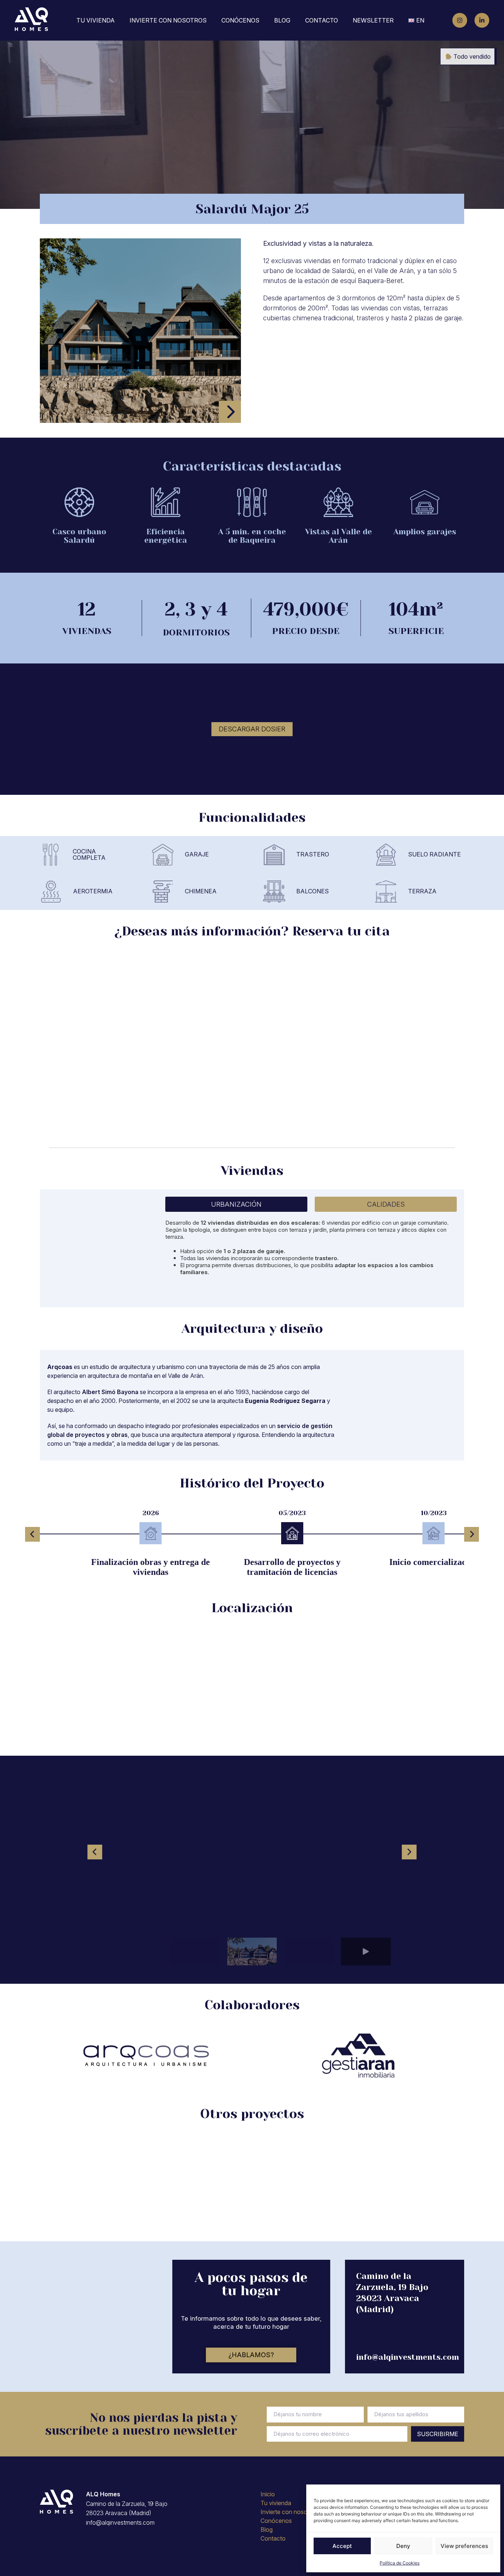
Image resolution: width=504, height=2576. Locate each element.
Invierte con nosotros (168, 20)
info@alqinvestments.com (408, 2357)
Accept (342, 2546)
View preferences (464, 2546)
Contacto (322, 20)
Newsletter (373, 20)
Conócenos (240, 20)
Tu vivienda (96, 20)
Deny (403, 2546)
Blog (282, 20)
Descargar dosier (252, 729)
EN (420, 20)
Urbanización (236, 1204)
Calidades (386, 1204)
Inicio (268, 2494)
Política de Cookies (400, 2563)
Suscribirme (438, 2434)
